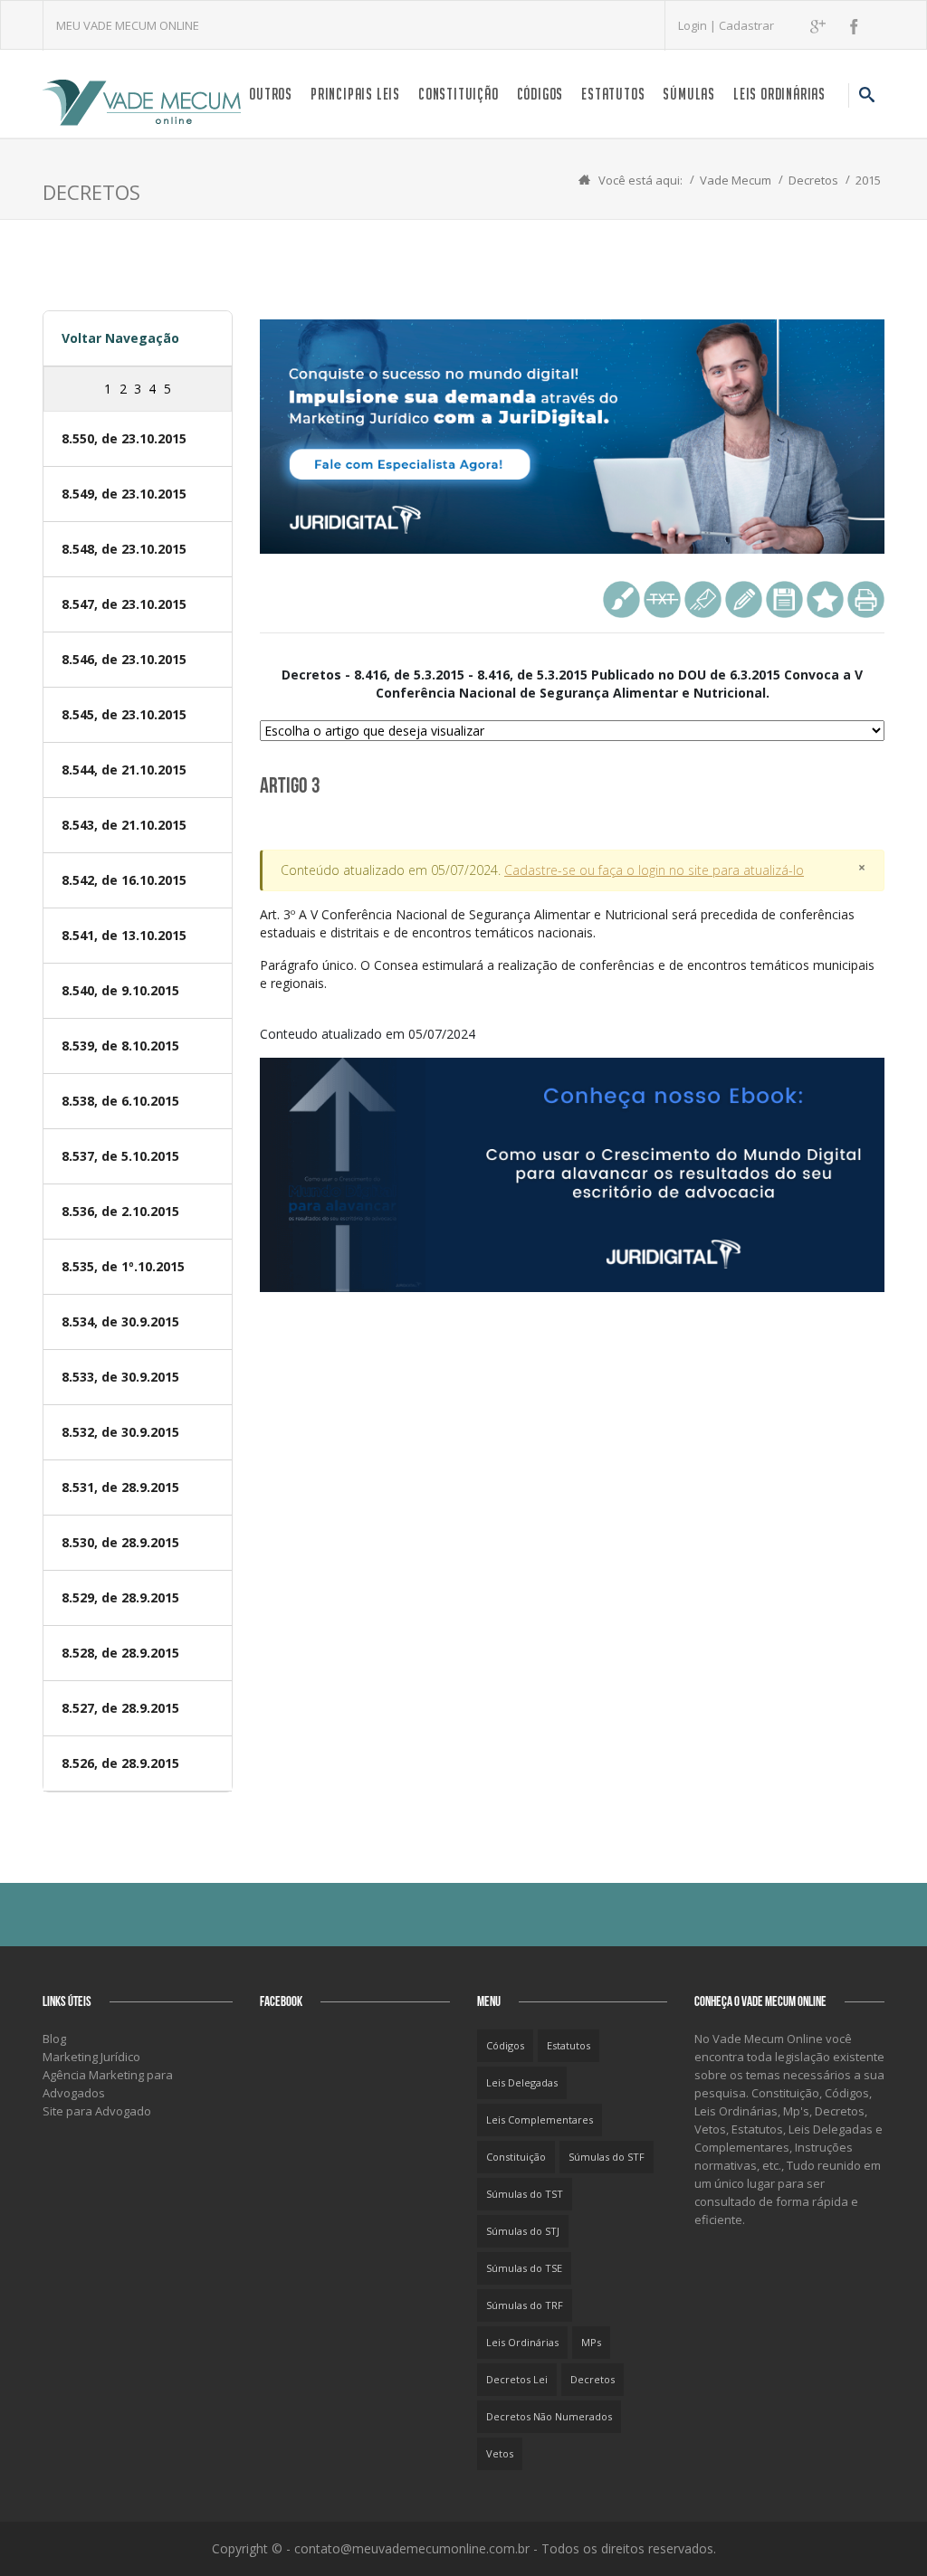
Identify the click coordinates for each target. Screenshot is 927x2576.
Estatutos (613, 94)
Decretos (813, 180)
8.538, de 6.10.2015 (120, 1101)
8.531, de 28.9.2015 (120, 1487)
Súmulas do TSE (524, 2268)
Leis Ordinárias (779, 94)
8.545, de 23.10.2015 (124, 714)
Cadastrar (746, 25)
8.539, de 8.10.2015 (120, 1046)
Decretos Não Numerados (549, 2416)
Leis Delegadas (522, 2082)
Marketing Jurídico (91, 2057)
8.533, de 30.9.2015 (120, 1377)
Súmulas (689, 94)
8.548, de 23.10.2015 (124, 549)
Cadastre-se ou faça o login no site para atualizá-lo (654, 870)
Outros (271, 94)
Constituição (459, 94)
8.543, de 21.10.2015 (124, 825)
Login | (698, 25)
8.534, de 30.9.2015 (120, 1321)
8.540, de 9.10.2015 (120, 990)
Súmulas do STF (607, 2157)
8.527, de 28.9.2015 (120, 1708)
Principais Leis (355, 94)
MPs (591, 2342)
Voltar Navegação (120, 338)
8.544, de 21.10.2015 (124, 770)
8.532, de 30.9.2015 (120, 1432)
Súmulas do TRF (525, 2305)
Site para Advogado (97, 2111)
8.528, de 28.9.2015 (120, 1653)
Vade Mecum (736, 180)
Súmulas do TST (525, 2194)
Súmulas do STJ (523, 2231)
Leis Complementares (540, 2120)
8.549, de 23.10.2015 (124, 494)
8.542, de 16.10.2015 (124, 880)
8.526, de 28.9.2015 (120, 1763)
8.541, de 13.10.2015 (124, 935)
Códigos (540, 94)
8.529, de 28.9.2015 (120, 1597)
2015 (868, 180)
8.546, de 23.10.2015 (124, 659)
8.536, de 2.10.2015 (120, 1211)
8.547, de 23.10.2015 (124, 604)
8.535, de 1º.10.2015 (123, 1266)
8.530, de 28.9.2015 (120, 1542)
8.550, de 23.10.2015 (124, 438)
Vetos (500, 2453)
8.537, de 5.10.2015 (120, 1156)
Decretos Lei (517, 2379)
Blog (54, 2039)
